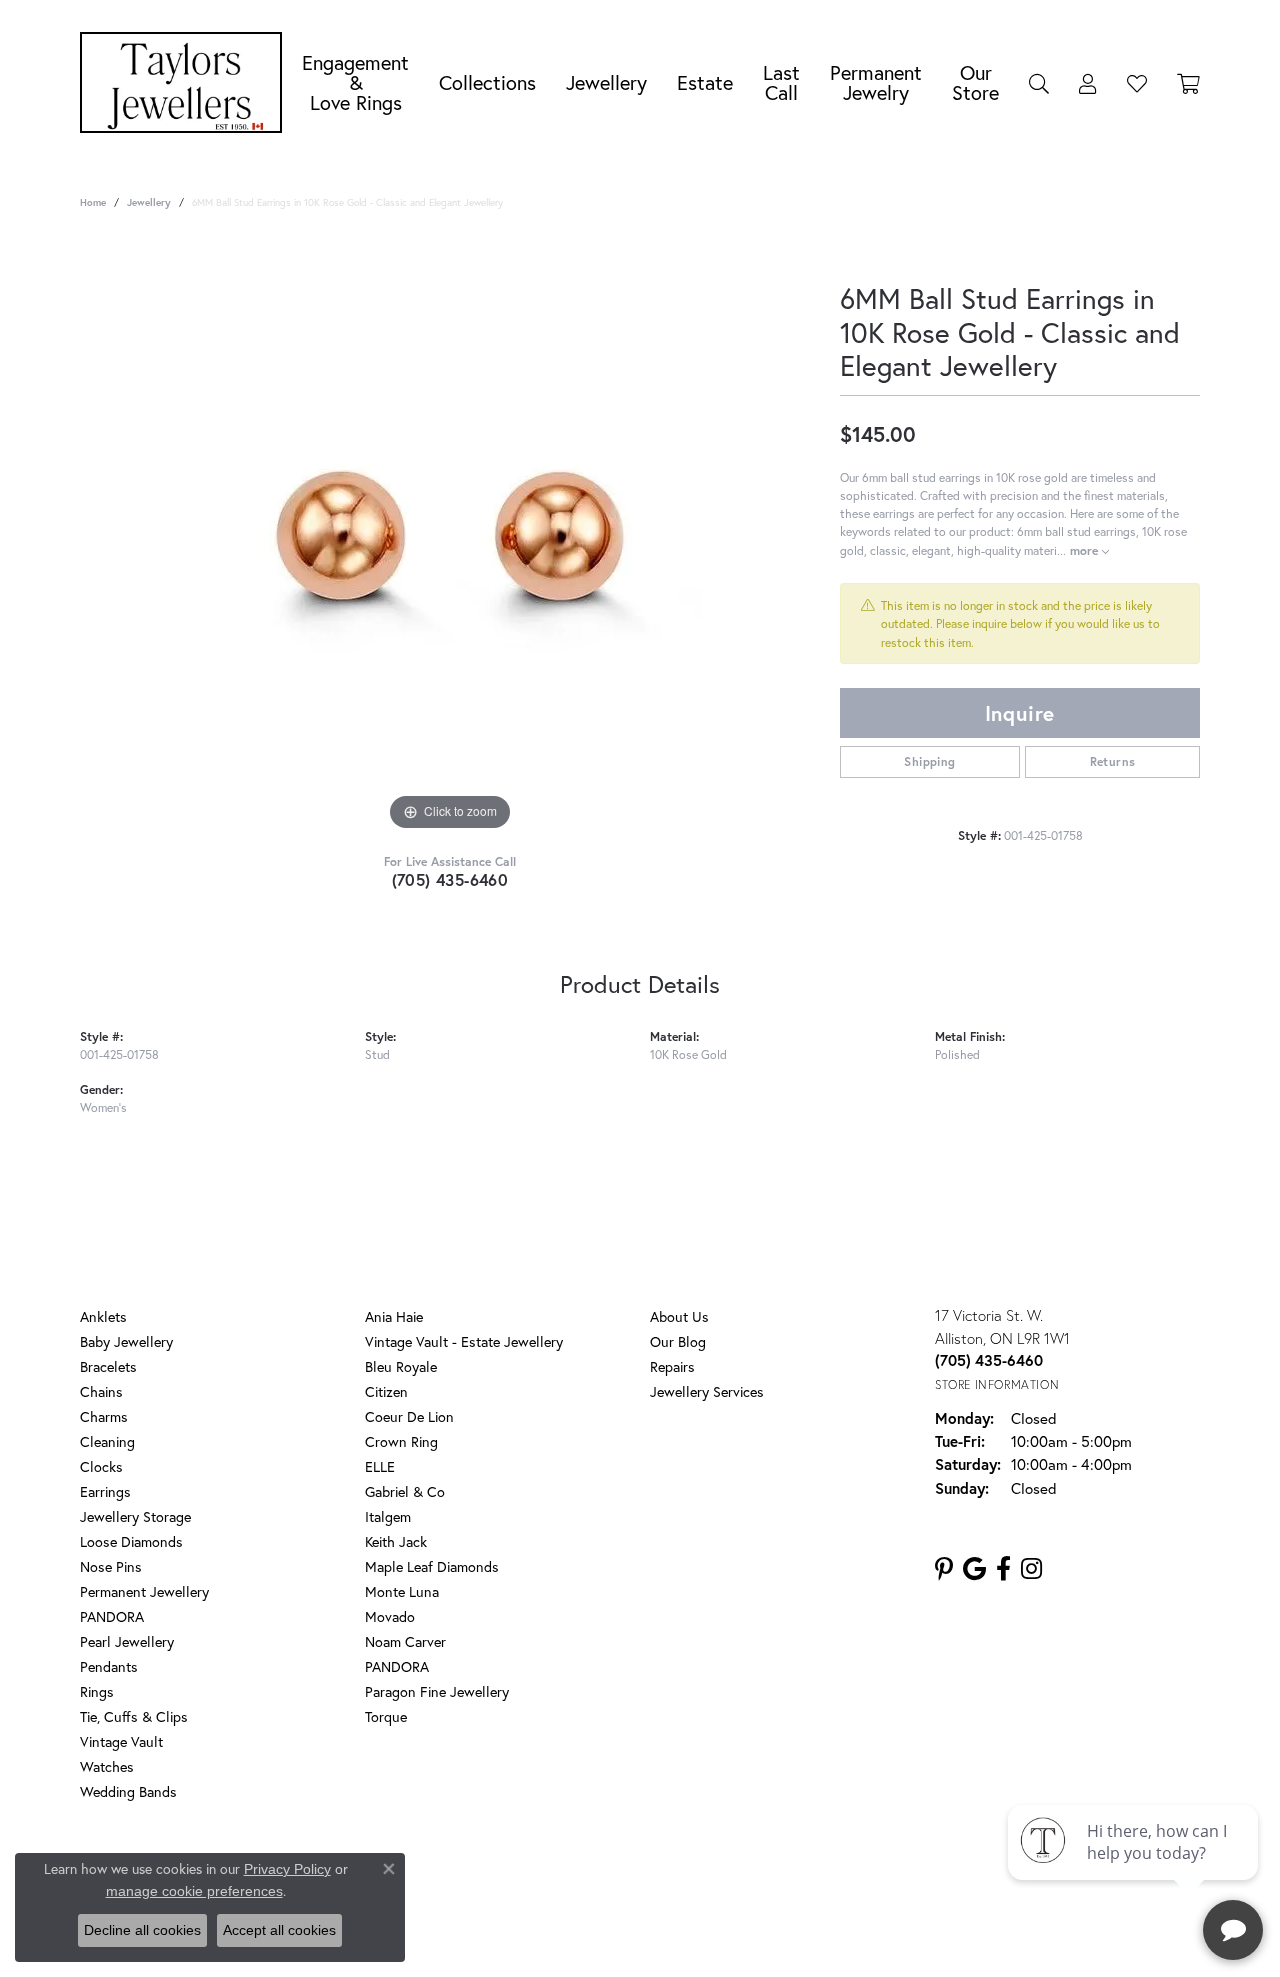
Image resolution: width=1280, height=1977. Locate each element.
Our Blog (678, 1341)
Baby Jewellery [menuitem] (126, 1341)
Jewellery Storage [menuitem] (135, 1516)
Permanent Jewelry (876, 82)
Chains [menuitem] (101, 1391)
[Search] (1039, 83)
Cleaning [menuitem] (107, 1441)
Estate (705, 82)
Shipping (929, 761)
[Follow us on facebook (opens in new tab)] (1003, 1569)
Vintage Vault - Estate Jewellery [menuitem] (464, 1341)
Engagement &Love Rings (355, 82)
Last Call (781, 82)
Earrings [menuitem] (105, 1491)
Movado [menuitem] (390, 1616)
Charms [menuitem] (104, 1416)
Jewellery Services (707, 1391)
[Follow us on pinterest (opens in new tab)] (944, 1569)
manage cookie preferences (194, 1891)
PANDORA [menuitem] (112, 1616)
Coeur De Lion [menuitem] (409, 1416)
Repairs (672, 1366)
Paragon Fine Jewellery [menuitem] (437, 1691)
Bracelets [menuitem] (108, 1366)
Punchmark (674, 1937)
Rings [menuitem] (97, 1691)
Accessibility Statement (800, 1872)
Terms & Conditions (661, 1872)
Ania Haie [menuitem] (394, 1316)
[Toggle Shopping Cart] (1188, 83)
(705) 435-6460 (450, 879)
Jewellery (606, 82)
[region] (450, 536)
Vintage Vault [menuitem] (121, 1741)
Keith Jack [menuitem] (396, 1541)
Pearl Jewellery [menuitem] (127, 1641)
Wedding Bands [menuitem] (128, 1791)
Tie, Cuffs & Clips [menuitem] (134, 1716)
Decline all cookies (142, 1930)
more (1086, 550)
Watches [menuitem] (107, 1766)
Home (93, 202)
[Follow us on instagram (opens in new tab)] (1031, 1569)
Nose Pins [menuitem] (111, 1566)
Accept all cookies (279, 1930)
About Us (679, 1316)
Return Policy (453, 1872)
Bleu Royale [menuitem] (401, 1366)
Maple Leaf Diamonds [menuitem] (432, 1566)
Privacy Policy (548, 1872)
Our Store (975, 82)
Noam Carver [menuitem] (405, 1641)
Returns (1113, 761)
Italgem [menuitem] (388, 1516)
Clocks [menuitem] (101, 1466)
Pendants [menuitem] (109, 1666)
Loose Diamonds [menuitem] (131, 1541)
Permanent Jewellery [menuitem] (144, 1591)
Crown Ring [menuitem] (401, 1441)
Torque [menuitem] (386, 1716)
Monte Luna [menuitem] (402, 1591)
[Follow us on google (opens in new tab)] (974, 1569)
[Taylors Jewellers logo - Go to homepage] (186, 82)
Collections (487, 82)
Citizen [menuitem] (386, 1391)
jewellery (149, 202)
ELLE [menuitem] (380, 1466)
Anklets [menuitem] (103, 1316)
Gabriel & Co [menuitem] (405, 1491)
